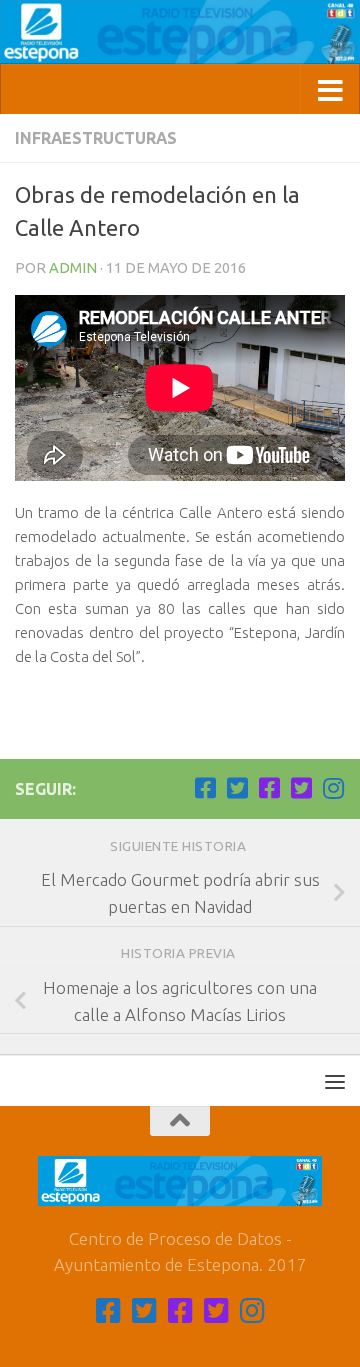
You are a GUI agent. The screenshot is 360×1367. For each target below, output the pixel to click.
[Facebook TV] (205, 788)
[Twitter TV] (237, 788)
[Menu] (335, 1081)
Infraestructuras (96, 138)
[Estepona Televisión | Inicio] (180, 32)
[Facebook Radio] (269, 788)
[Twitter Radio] (301, 788)
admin (73, 267)
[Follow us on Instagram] (333, 788)
